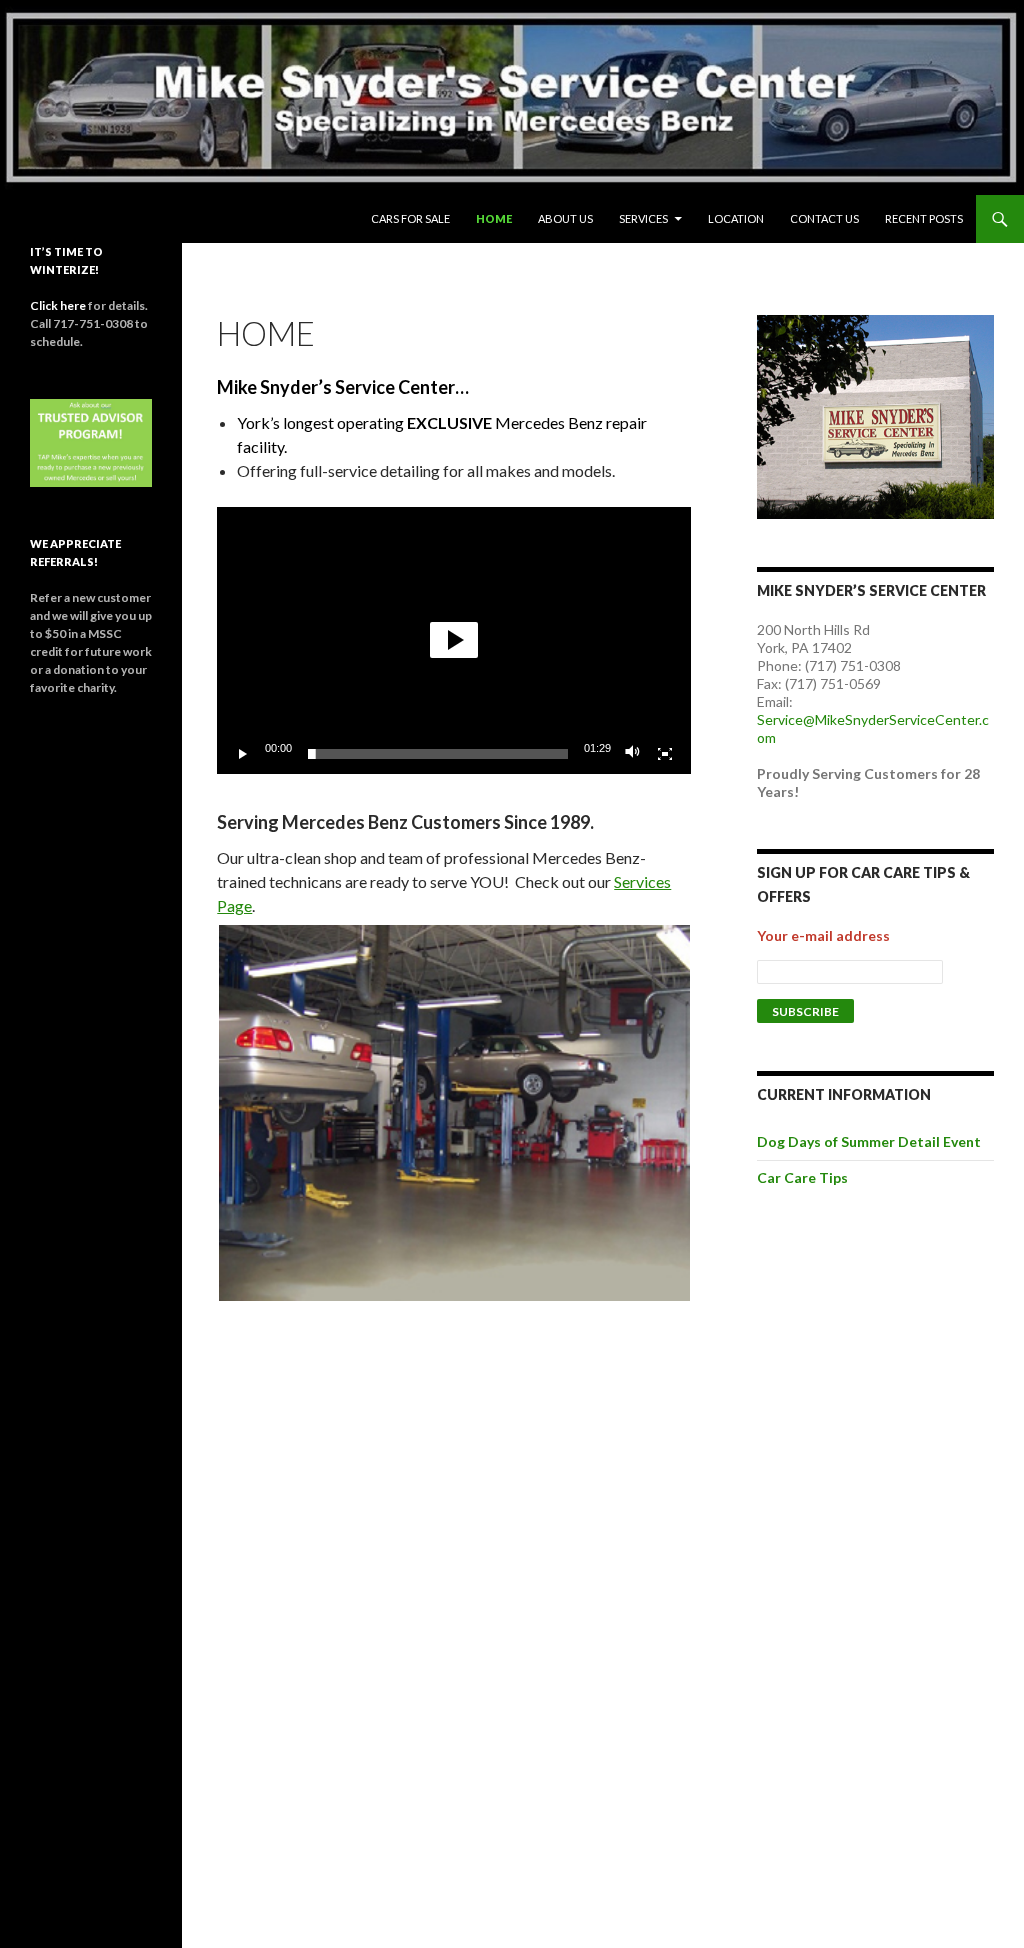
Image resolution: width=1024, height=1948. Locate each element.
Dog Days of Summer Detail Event (869, 1141)
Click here (58, 305)
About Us (565, 218)
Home (494, 218)
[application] (454, 640)
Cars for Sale (410, 218)
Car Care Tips (802, 1177)
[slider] (438, 754)
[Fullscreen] (665, 754)
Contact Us (824, 218)
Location (736, 218)
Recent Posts (924, 218)
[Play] (243, 754)
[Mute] (633, 754)
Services (643, 218)
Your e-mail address (823, 935)
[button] (454, 640)
